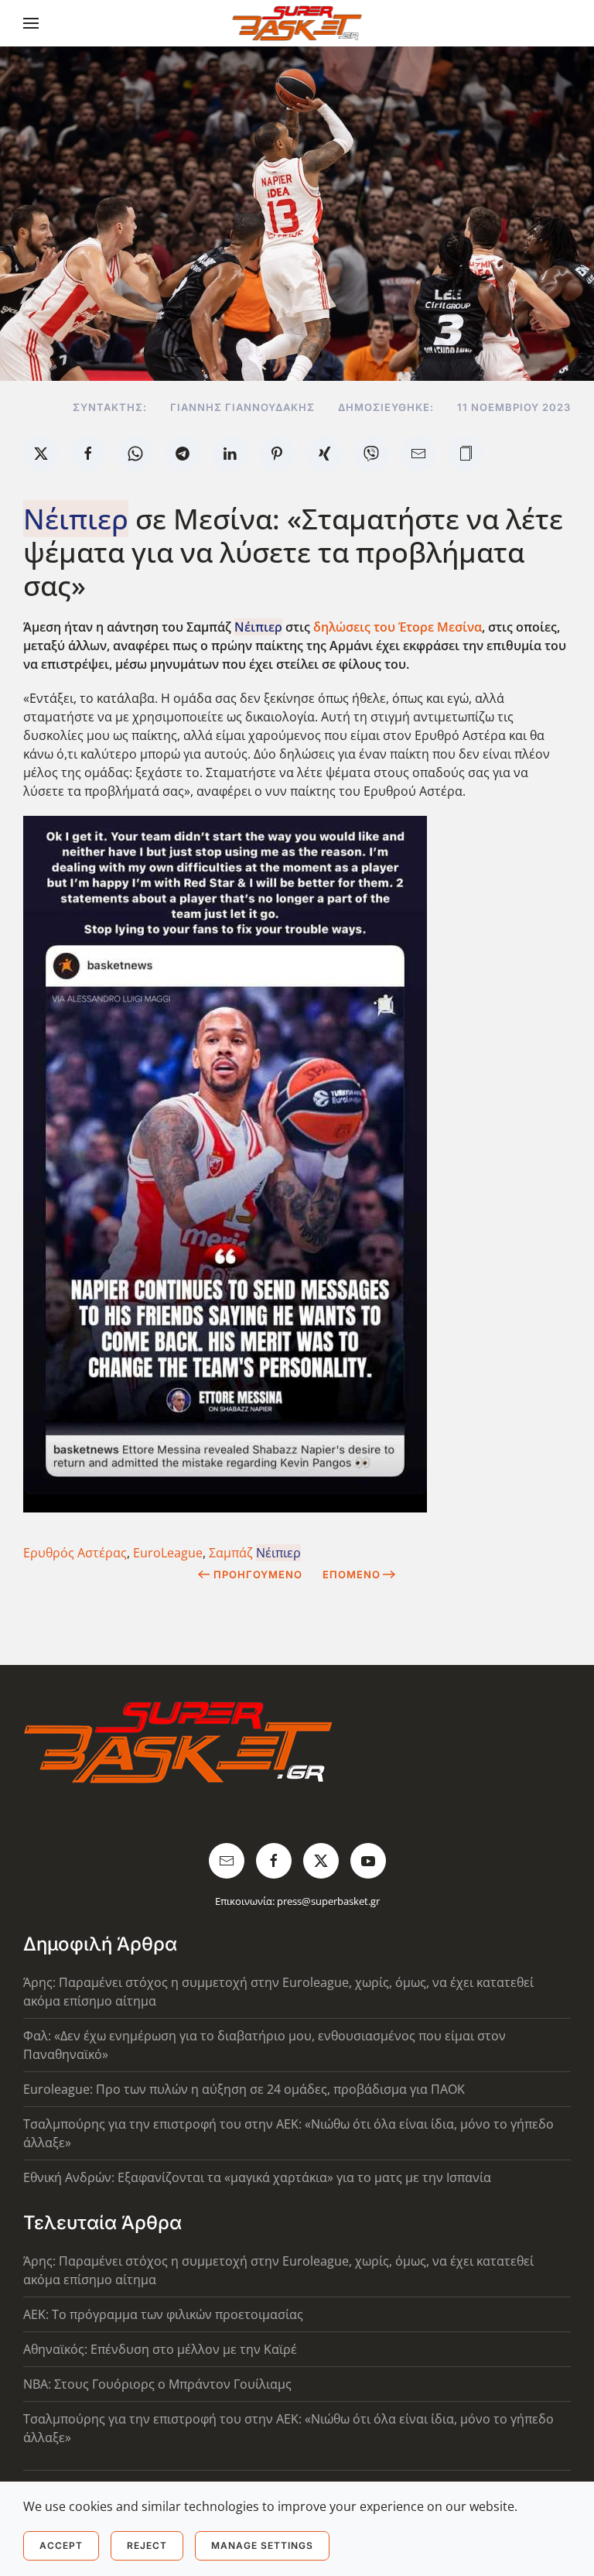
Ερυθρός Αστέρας (75, 1553)
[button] (31, 23)
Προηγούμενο (258, 1574)
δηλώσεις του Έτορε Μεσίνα (398, 627)
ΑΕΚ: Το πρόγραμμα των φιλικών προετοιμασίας (163, 2314)
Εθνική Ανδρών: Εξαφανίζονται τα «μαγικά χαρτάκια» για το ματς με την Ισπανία (257, 2177)
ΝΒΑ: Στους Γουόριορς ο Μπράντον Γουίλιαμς (157, 2384)
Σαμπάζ (255, 1553)
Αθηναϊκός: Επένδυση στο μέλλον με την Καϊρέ (160, 2349)
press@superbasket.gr (328, 1901)
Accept (61, 2545)
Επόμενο (352, 1574)
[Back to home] (297, 23)
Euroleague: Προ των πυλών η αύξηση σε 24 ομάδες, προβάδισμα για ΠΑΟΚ (244, 2089)
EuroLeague (168, 1553)
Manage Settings (262, 2545)
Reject (147, 2545)
